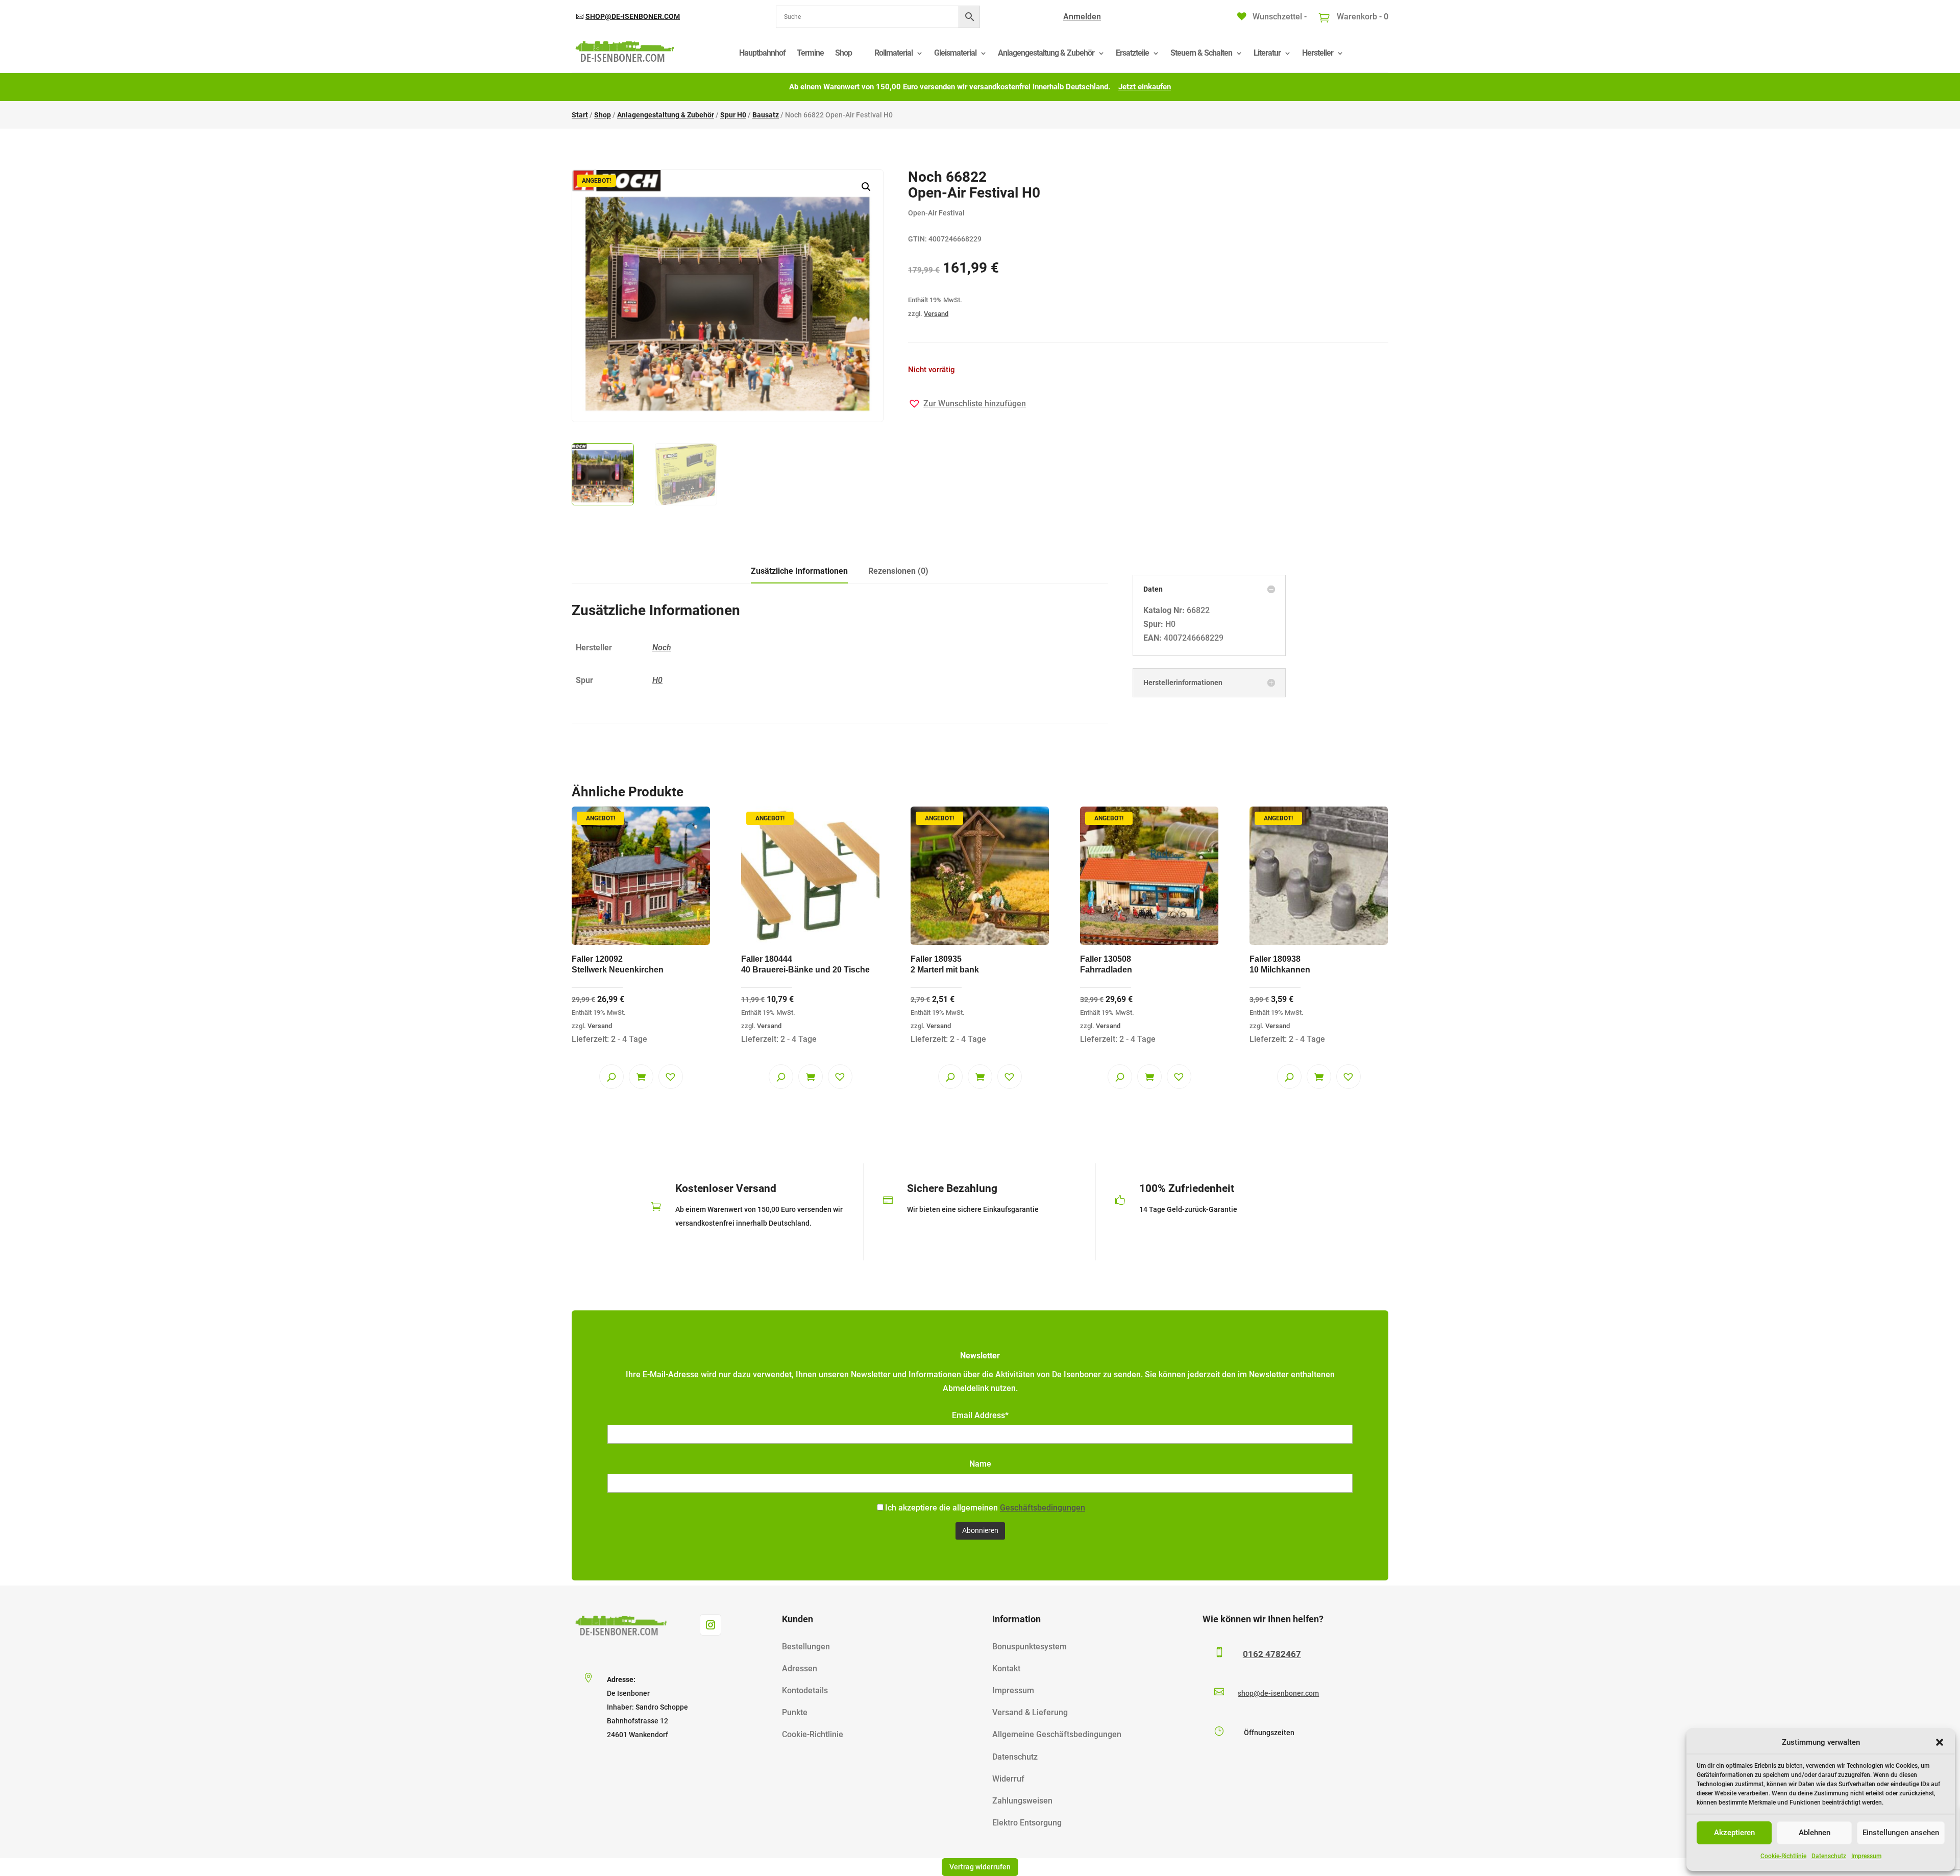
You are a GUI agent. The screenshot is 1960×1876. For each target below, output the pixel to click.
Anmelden (1082, 17)
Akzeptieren (1734, 1833)
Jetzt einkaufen (1145, 87)
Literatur (1267, 53)
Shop (843, 53)
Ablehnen (1815, 1833)
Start (580, 115)
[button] (1940, 1742)
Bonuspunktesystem (1030, 1647)
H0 (657, 680)
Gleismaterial (955, 53)
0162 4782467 (1272, 1654)
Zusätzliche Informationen (799, 571)
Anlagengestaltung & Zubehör (1046, 53)
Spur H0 (733, 115)
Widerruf (1008, 1779)
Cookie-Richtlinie (1783, 1856)
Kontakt (1006, 1668)
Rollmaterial (893, 53)
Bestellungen (806, 1647)
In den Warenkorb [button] (641, 1077)
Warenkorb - (1362, 17)
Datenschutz (1829, 1856)
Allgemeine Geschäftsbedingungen (1057, 1734)
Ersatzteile (1132, 53)
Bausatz (766, 115)
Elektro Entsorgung (1027, 1823)
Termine (810, 53)
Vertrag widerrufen (980, 1867)
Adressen (800, 1668)
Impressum (1866, 1856)
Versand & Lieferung (1030, 1712)
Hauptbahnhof (762, 53)
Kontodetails (805, 1690)
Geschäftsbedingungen (1043, 1508)
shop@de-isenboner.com (633, 16)
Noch (662, 648)
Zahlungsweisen (1022, 1801)
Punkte (795, 1712)
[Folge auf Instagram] (710, 1625)
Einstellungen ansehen (1901, 1833)
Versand (936, 314)
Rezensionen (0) (898, 571)
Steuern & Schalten (1201, 53)
